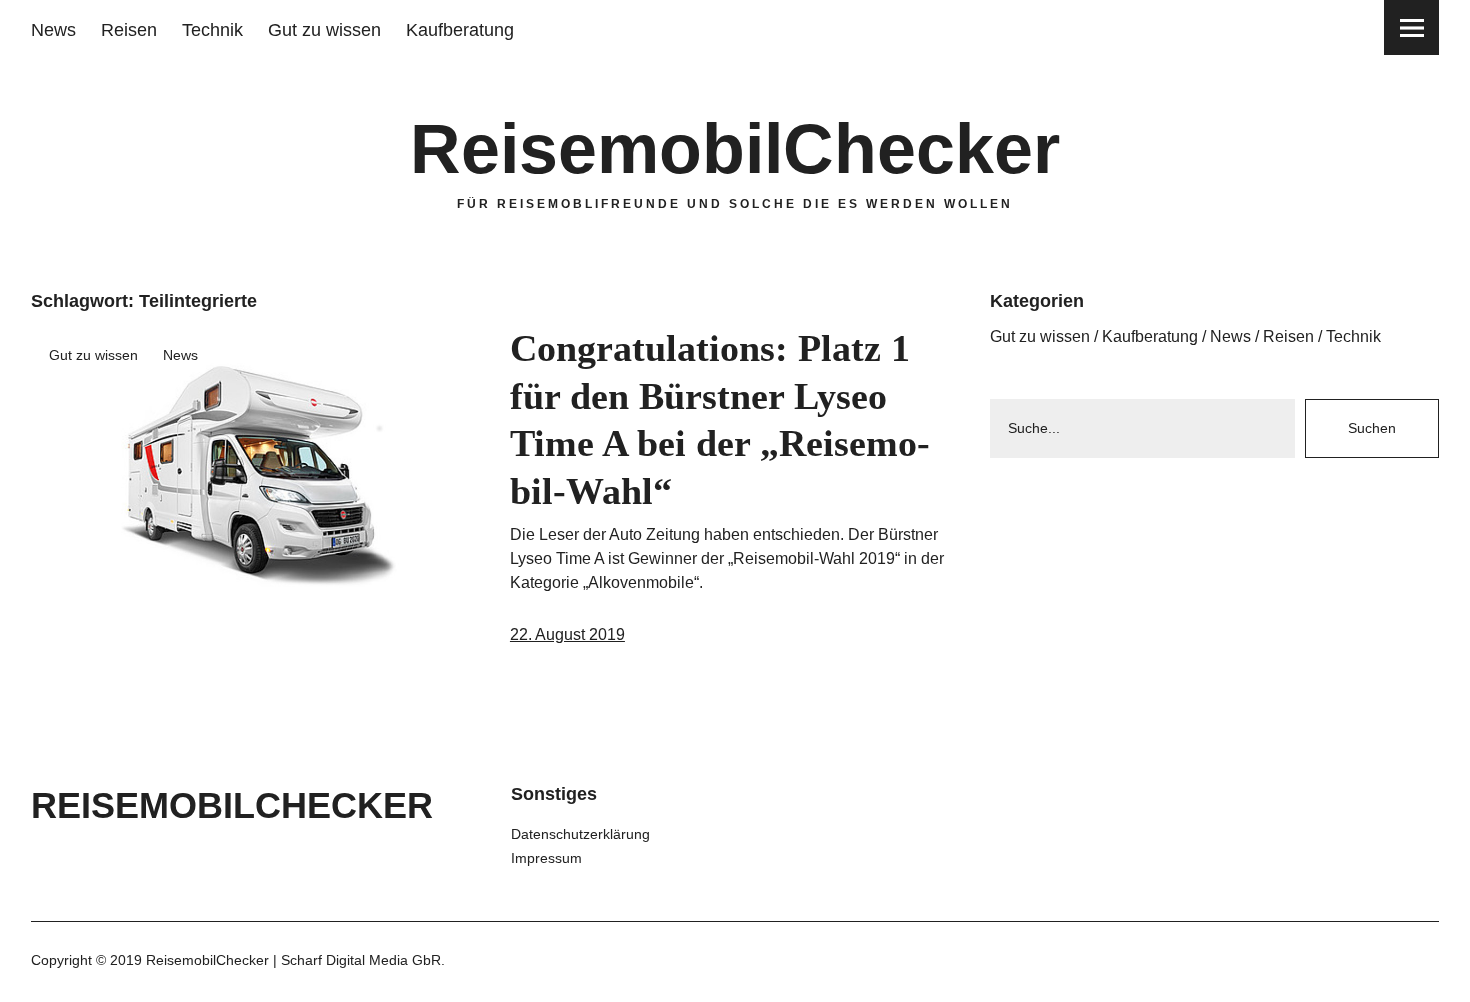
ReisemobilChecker (735, 149)
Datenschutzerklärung (580, 834)
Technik (212, 30)
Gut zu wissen (324, 30)
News (53, 30)
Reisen (129, 30)
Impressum (546, 858)
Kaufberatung (460, 30)
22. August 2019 (567, 634)
